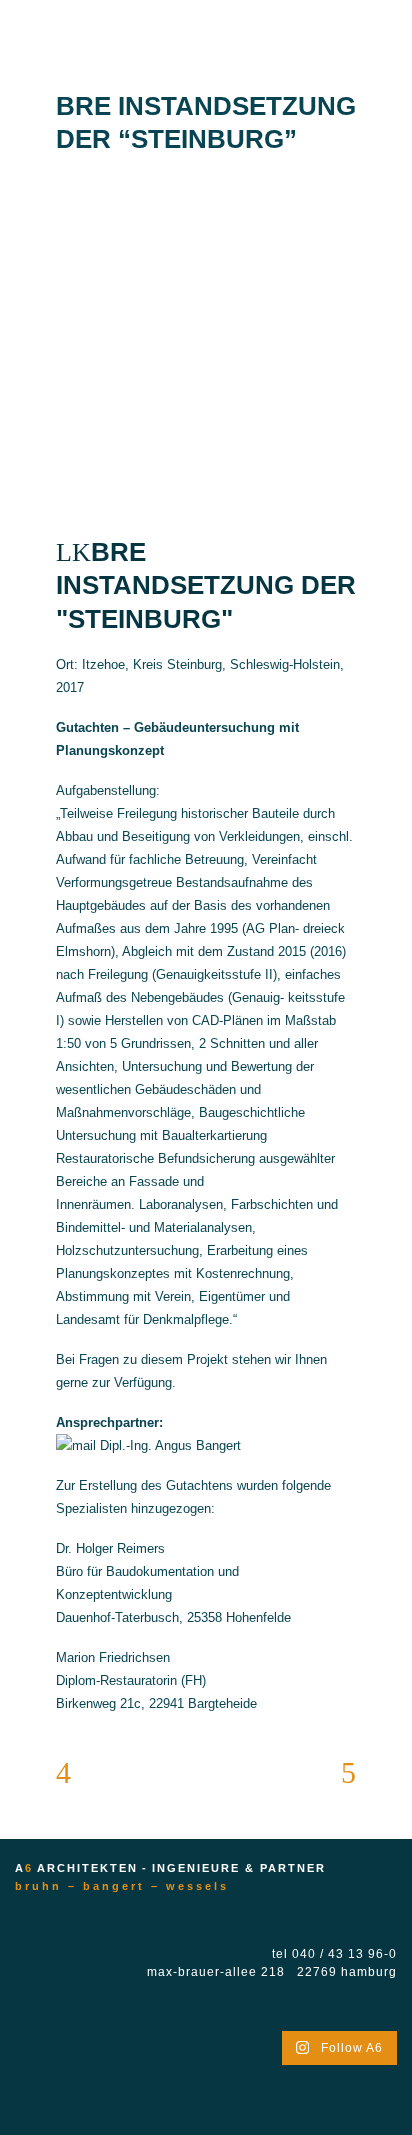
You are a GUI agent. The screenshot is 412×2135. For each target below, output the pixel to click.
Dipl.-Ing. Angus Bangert (168, 1445)
